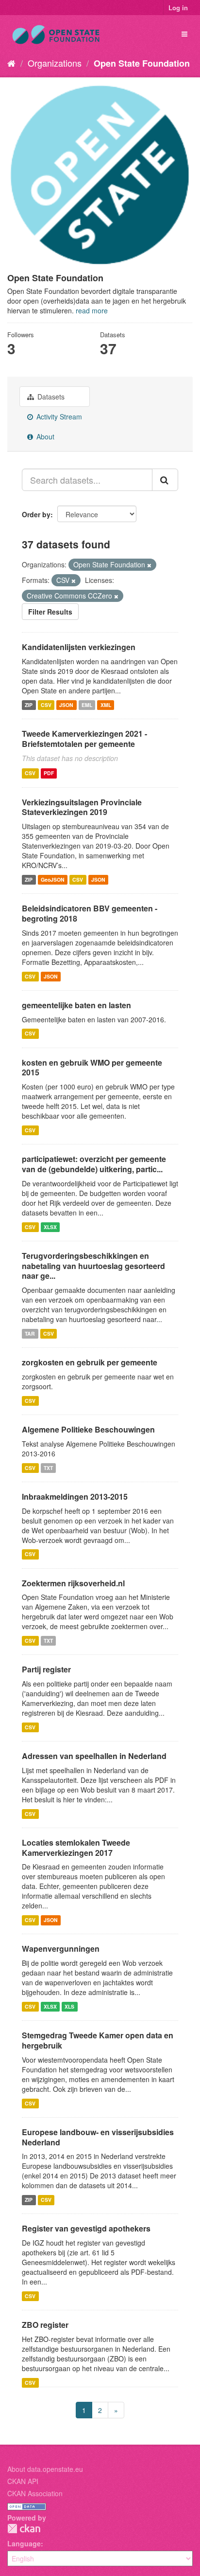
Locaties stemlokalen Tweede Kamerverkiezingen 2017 (76, 1848)
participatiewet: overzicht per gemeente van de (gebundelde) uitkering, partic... (94, 1164)
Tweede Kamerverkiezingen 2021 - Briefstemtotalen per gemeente (84, 739)
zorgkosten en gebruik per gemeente (90, 1362)
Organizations (55, 63)
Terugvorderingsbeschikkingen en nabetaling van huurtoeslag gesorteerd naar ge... (93, 1266)
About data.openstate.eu (45, 2469)
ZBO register (45, 2325)
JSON (66, 705)
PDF (49, 773)
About (44, 436)
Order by (36, 514)
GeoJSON (53, 880)
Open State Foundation (142, 63)
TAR (30, 1333)
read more (92, 310)
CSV (46, 705)
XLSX (50, 1227)
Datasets (50, 397)
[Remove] (149, 565)
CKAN (24, 2529)
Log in (178, 8)
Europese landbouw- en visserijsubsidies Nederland (98, 2137)
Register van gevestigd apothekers (86, 2228)
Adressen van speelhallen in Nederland (94, 1756)
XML (106, 705)
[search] (165, 480)
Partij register (46, 1669)
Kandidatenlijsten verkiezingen (79, 647)
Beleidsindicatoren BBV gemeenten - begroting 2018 (90, 913)
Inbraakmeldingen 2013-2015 (75, 1497)
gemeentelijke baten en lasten (76, 1005)
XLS (69, 2006)
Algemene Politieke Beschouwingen (88, 1429)
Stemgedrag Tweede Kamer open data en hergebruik (98, 2040)
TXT (48, 1468)
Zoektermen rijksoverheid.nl (73, 1583)
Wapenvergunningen (61, 1949)
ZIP (29, 705)
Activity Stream (58, 417)
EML (87, 705)
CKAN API (23, 2481)
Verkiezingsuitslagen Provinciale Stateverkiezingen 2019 (82, 807)
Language (24, 2543)
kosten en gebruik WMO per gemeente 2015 (92, 1068)
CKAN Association (35, 2493)
